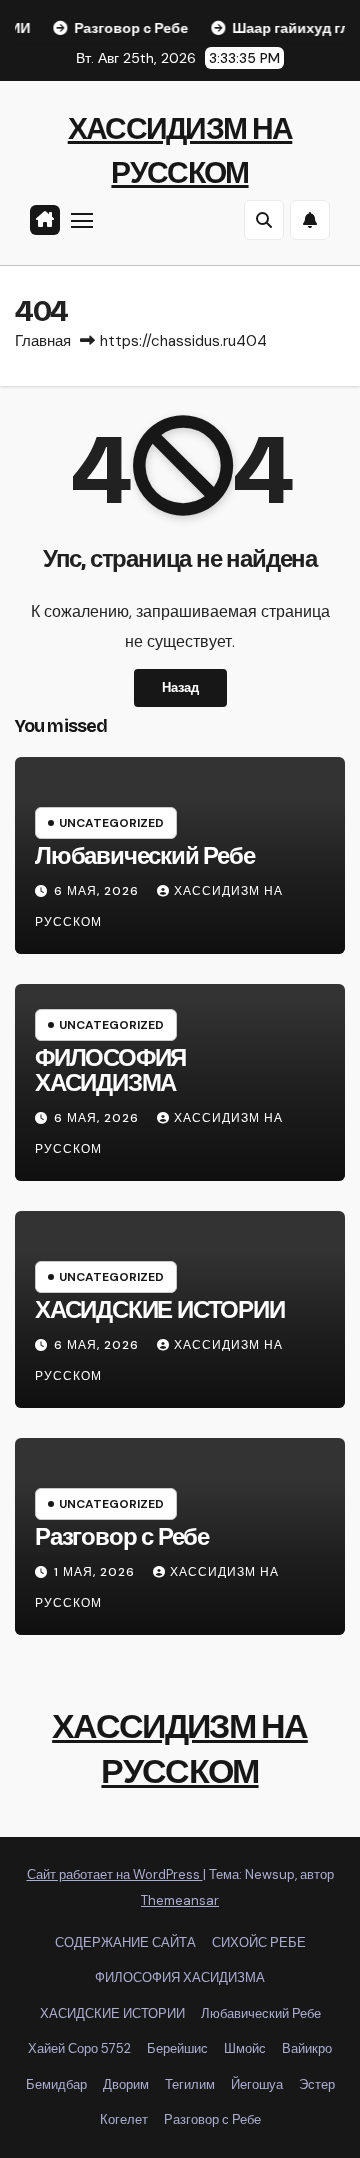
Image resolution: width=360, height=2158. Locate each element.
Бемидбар (56, 2084)
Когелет (124, 2119)
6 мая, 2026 (98, 891)
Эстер (317, 2084)
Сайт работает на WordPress (115, 1874)
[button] (264, 220)
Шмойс (245, 2048)
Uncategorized (111, 823)
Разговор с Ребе (122, 1537)
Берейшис (177, 2048)
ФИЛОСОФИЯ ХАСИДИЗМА (110, 1070)
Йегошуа (257, 2084)
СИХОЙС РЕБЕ (259, 1942)
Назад (180, 687)
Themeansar (180, 1900)
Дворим (126, 2084)
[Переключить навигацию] (82, 220)
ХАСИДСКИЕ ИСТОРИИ (160, 1310)
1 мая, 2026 (96, 1572)
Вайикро (307, 2048)
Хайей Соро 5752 (79, 2048)
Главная (43, 341)
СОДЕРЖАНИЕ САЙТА (125, 1942)
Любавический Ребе (145, 856)
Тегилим (190, 2084)
